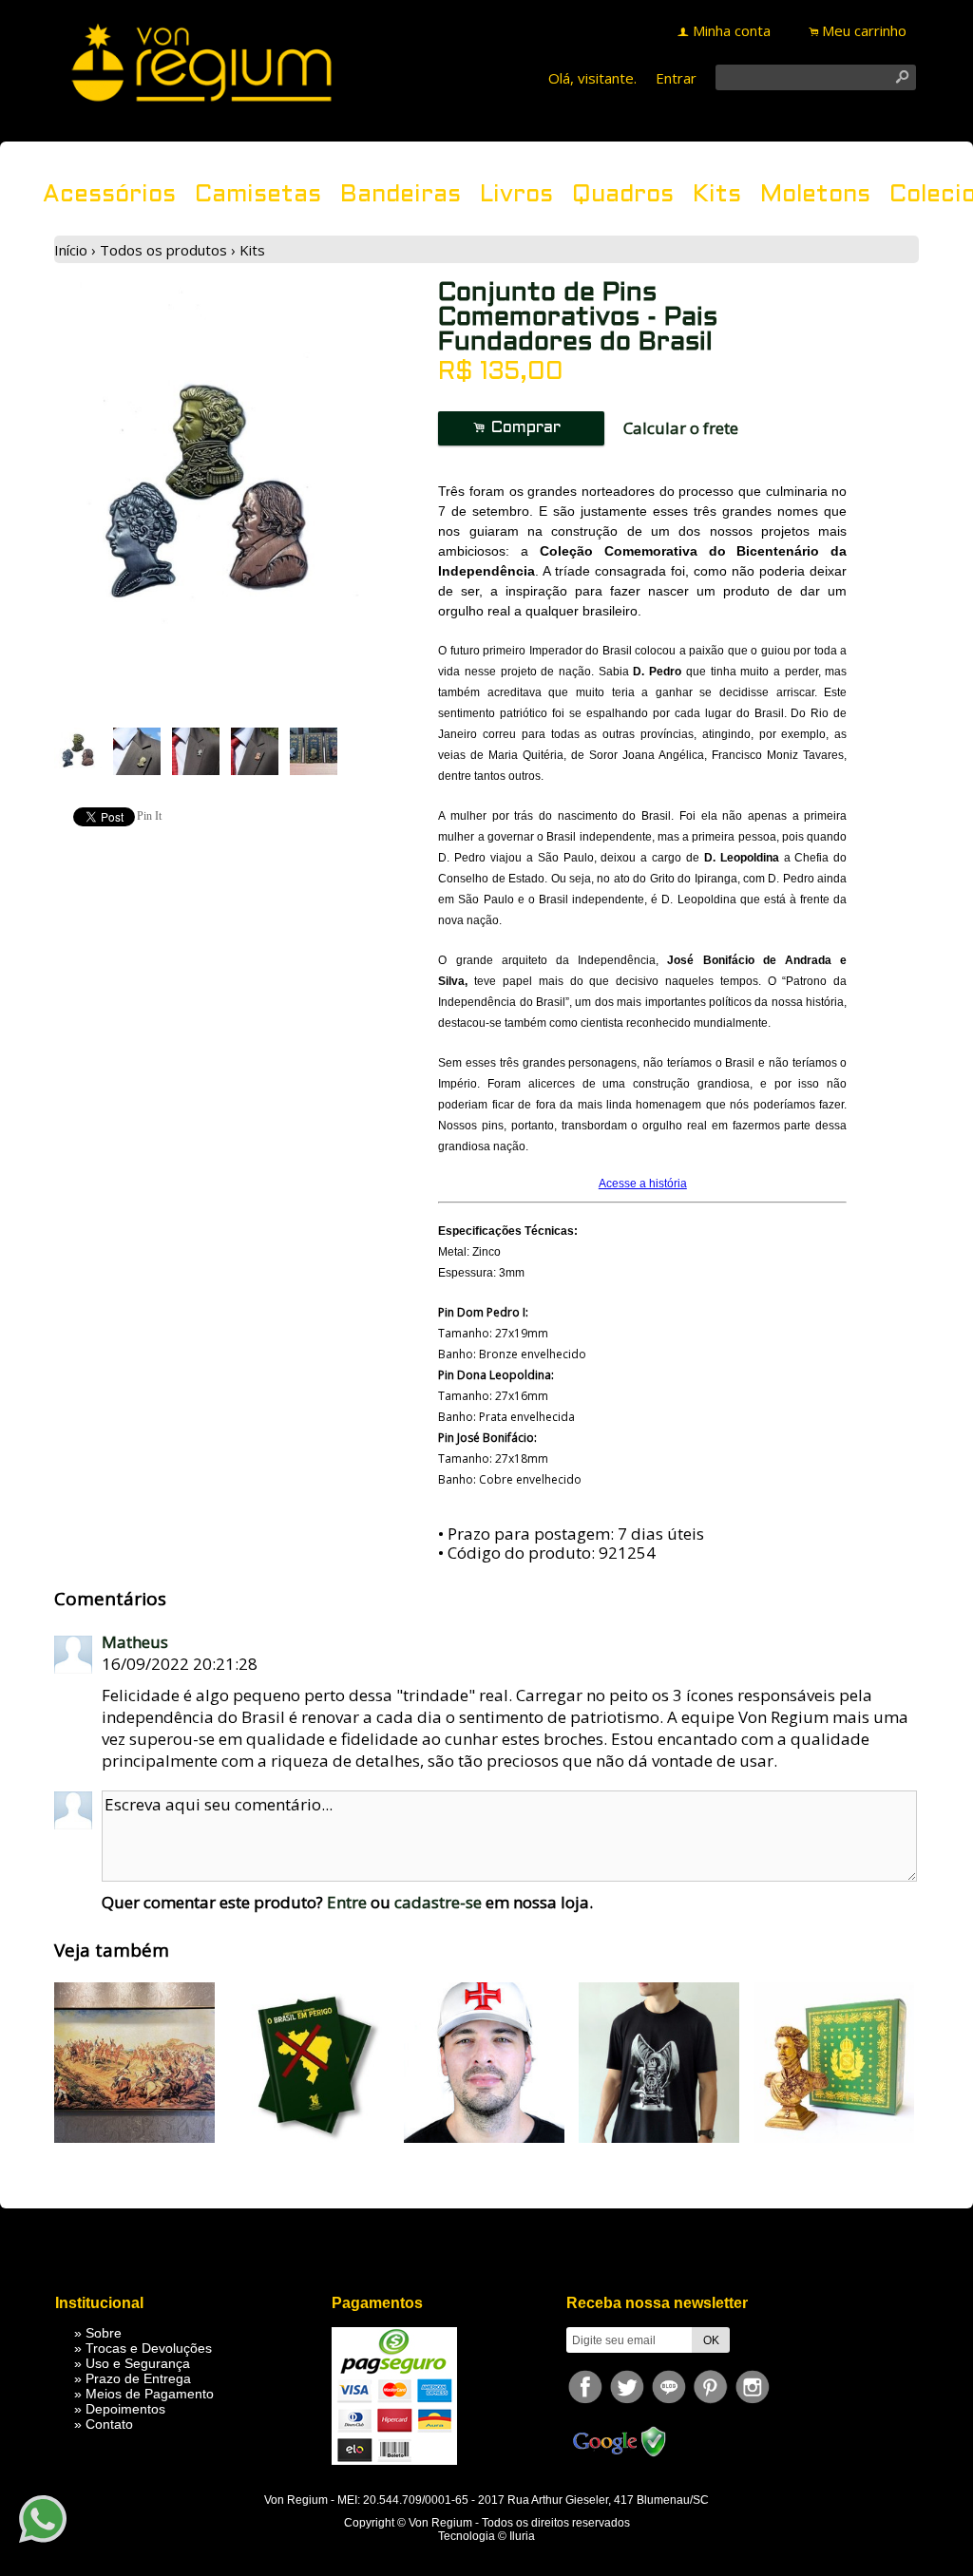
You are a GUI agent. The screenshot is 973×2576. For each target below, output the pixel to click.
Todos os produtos (163, 250)
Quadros (623, 195)
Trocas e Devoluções (149, 2348)
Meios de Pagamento (150, 2394)
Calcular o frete (681, 428)
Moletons (815, 195)
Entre (347, 1902)
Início (71, 250)
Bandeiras (401, 195)
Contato (109, 2424)
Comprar (522, 428)
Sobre (104, 2333)
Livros (516, 195)
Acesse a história (643, 1184)
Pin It (149, 816)
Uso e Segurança (138, 2363)
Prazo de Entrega (138, 2378)
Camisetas (258, 195)
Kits (717, 195)
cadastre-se (438, 1902)
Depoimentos (125, 2409)
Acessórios (109, 195)
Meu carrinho (864, 30)
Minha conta (732, 30)
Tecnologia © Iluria (486, 2536)
